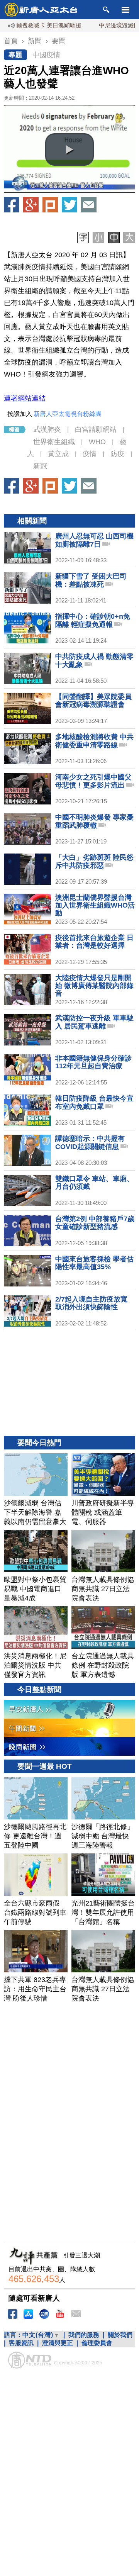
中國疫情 (46, 55)
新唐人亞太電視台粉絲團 (68, 414)
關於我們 (120, 2335)
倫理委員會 (97, 2343)
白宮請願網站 (96, 429)
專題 (15, 55)
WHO (97, 442)
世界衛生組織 (54, 442)
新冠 (40, 466)
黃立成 (58, 454)
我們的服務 (84, 2335)
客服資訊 (21, 2343)
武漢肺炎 (47, 429)
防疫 (117, 454)
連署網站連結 (25, 398)
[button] (69, 149)
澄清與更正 (58, 2343)
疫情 (90, 454)
